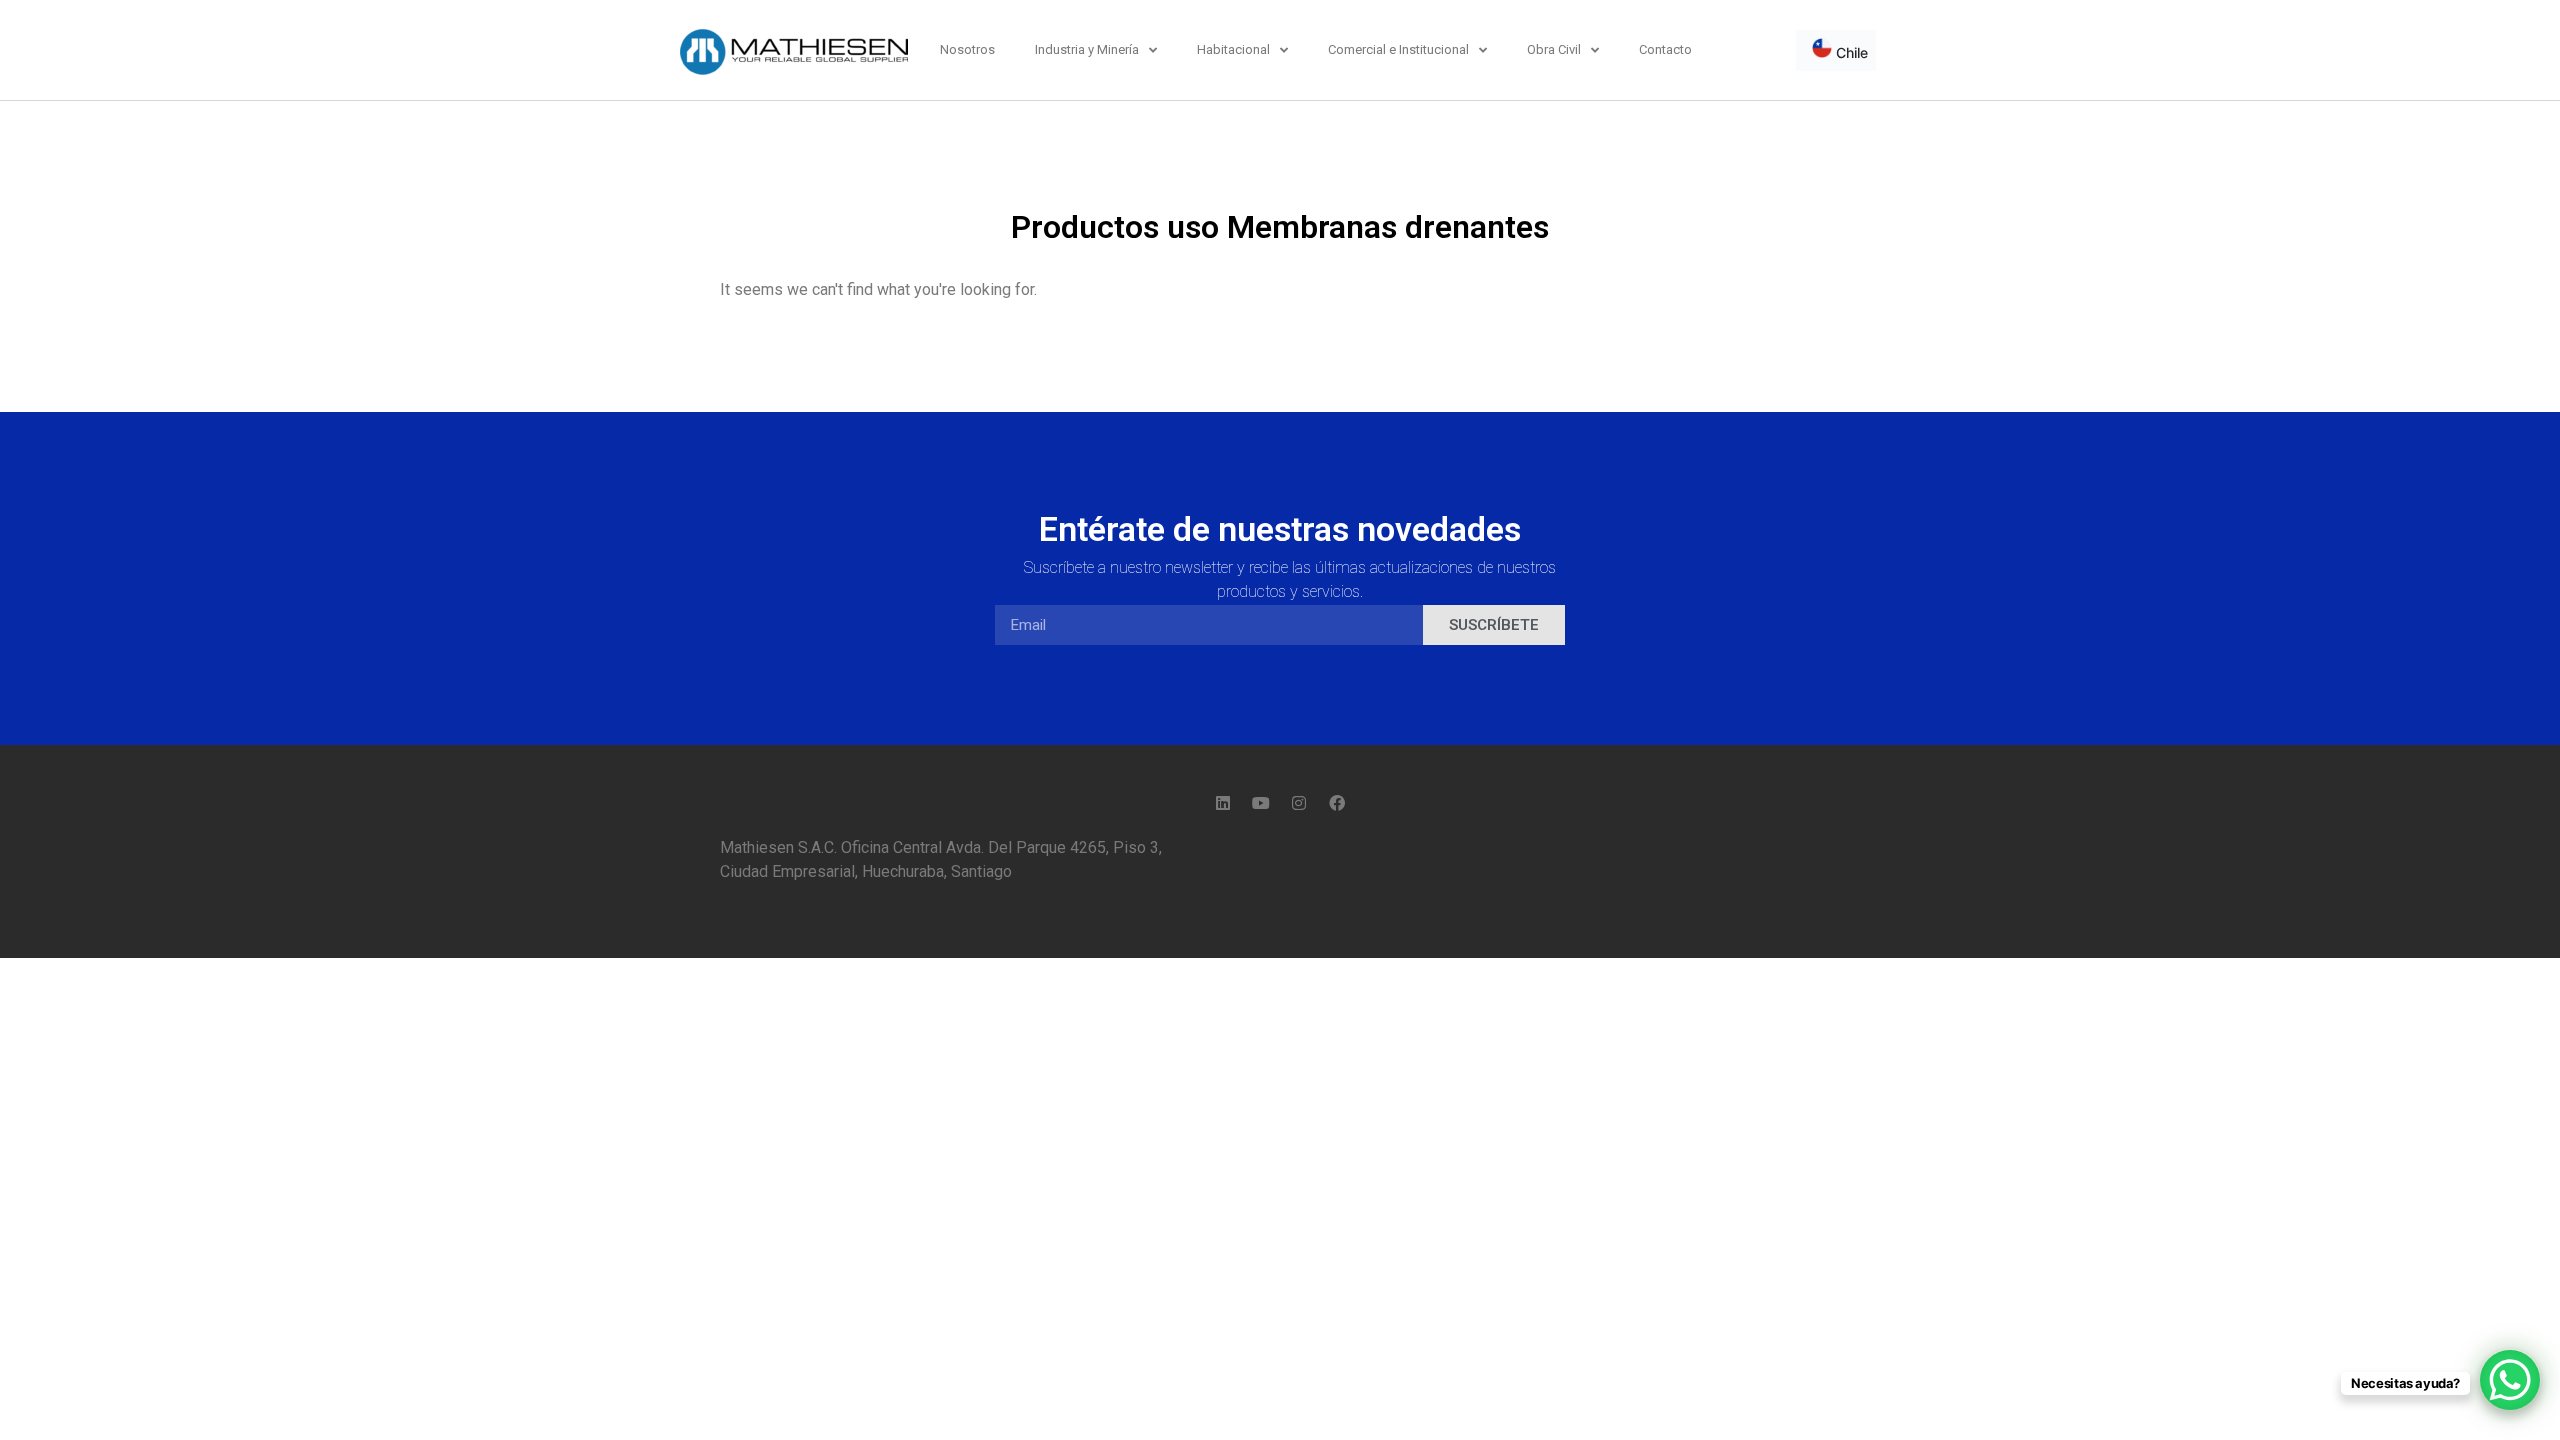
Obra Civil (1554, 49)
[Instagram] (1299, 803)
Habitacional (1233, 49)
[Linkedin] (1223, 803)
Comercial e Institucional (1398, 49)
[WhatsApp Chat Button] (2510, 1380)
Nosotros (967, 49)
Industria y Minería (1087, 49)
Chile (1850, 52)
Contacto (1665, 49)
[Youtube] (1261, 803)
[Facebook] (1337, 803)
